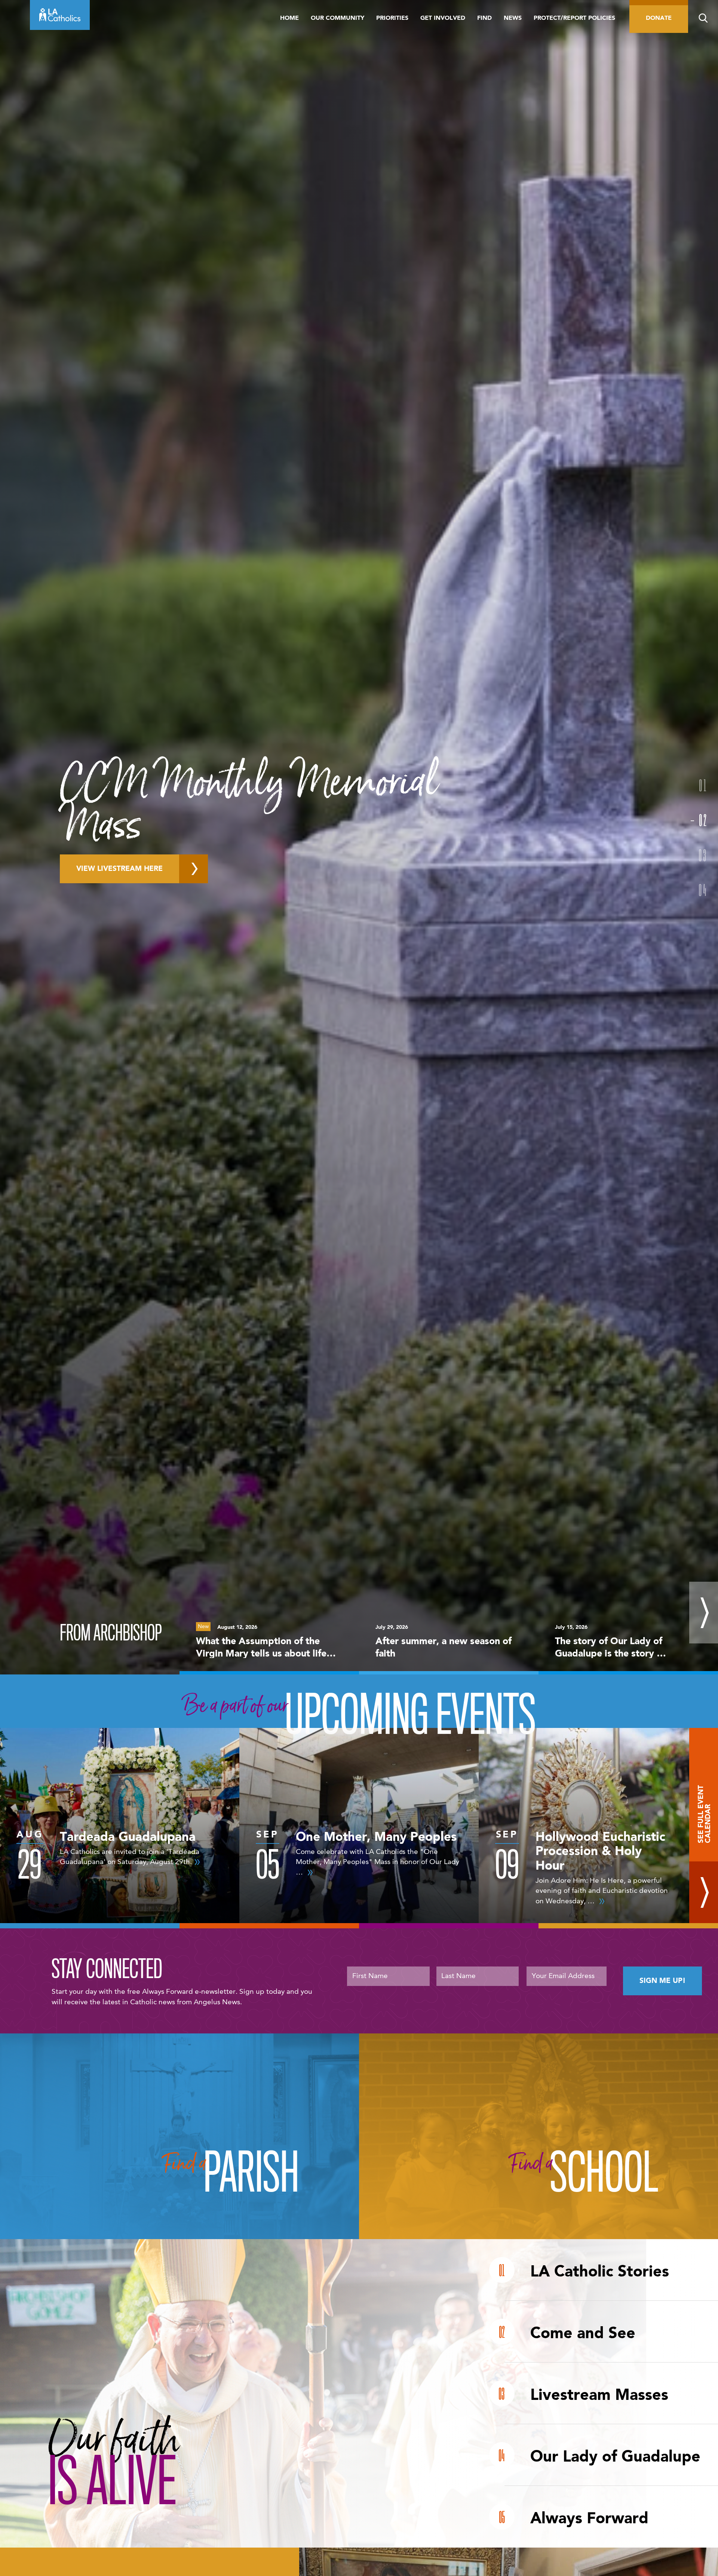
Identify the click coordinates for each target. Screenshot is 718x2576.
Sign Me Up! (662, 1981)
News (513, 18)
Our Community (337, 18)
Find (484, 18)
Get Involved (443, 18)
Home (289, 18)
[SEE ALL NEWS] (704, 1613)
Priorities (392, 18)
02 (703, 820)
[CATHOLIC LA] (60, 15)
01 (703, 785)
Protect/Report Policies (574, 18)
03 (703, 855)
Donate (659, 18)
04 (703, 890)
